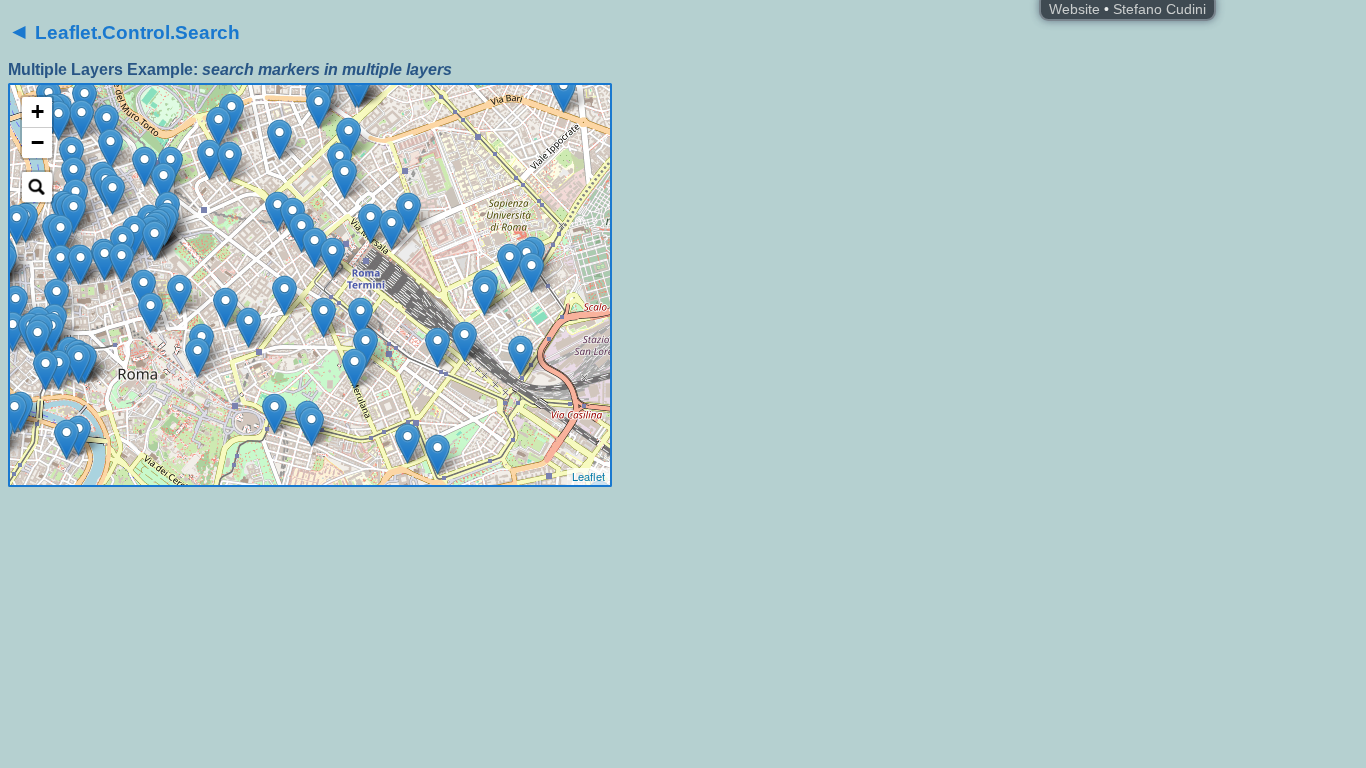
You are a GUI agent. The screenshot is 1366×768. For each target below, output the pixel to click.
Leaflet (588, 476)
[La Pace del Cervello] (274, 413)
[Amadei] (563, 92)
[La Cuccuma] (354, 368)
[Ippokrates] (318, 108)
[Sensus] (12, 331)
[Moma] (229, 161)
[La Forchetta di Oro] (323, 317)
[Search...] (37, 187)
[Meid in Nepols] (408, 212)
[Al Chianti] (358, 87)
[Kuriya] (45, 370)
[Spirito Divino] (66, 439)
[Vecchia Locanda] (56, 298)
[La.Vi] (73, 176)
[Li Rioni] (311, 426)
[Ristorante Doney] (218, 126)
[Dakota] (80, 264)
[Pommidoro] (531, 272)
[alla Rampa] (144, 166)
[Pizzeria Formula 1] (484, 295)
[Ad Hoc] (58, 120)
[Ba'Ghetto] (78, 363)
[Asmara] (348, 137)
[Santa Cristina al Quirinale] (179, 294)
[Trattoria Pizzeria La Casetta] (509, 263)
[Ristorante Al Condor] (332, 257)
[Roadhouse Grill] (370, 223)
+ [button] (37, 111)
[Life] (112, 194)
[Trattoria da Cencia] (14, 413)
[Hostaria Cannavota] (407, 443)
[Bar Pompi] (110, 148)
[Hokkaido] (391, 229)
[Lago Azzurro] (360, 317)
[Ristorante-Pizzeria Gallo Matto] (284, 295)
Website (1074, 9)
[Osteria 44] (279, 139)
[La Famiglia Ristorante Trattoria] (344, 178)
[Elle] (209, 159)
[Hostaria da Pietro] (81, 119)
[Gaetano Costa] (231, 113)
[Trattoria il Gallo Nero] (314, 247)
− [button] (37, 142)
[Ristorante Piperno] (58, 369)
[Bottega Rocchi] (104, 260)
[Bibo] (143, 289)
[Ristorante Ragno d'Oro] (248, 327)
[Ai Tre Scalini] (225, 307)
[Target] (277, 211)
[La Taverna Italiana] (464, 341)
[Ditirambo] (15, 305)
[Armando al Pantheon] (60, 264)
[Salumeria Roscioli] (37, 339)
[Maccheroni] (60, 234)
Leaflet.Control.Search (124, 32)
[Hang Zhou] (437, 347)
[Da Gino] (73, 213)
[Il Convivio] (16, 224)
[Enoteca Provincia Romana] (150, 312)
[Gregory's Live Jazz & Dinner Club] (163, 182)
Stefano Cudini (1159, 9)
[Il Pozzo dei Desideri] (154, 240)
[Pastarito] (437, 454)
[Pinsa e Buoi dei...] (520, 355)
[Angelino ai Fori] (197, 357)
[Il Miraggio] (121, 262)
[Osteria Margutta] (106, 124)
